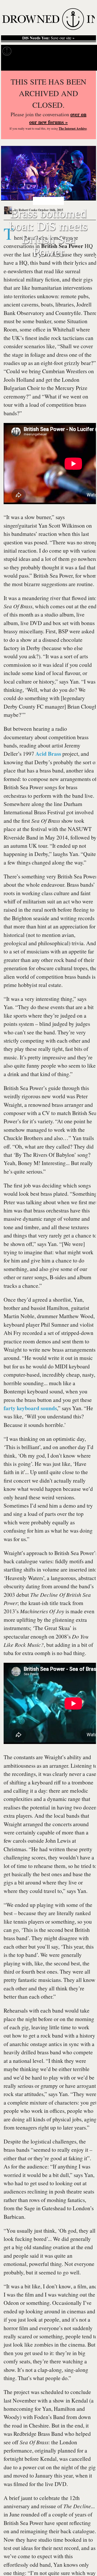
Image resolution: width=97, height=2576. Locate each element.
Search (87, 64)
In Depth (43, 51)
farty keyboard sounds (30, 1408)
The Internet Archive (73, 128)
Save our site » (48, 38)
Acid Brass (48, 754)
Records (23, 51)
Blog (82, 51)
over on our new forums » (58, 118)
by (25, 210)
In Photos (65, 51)
